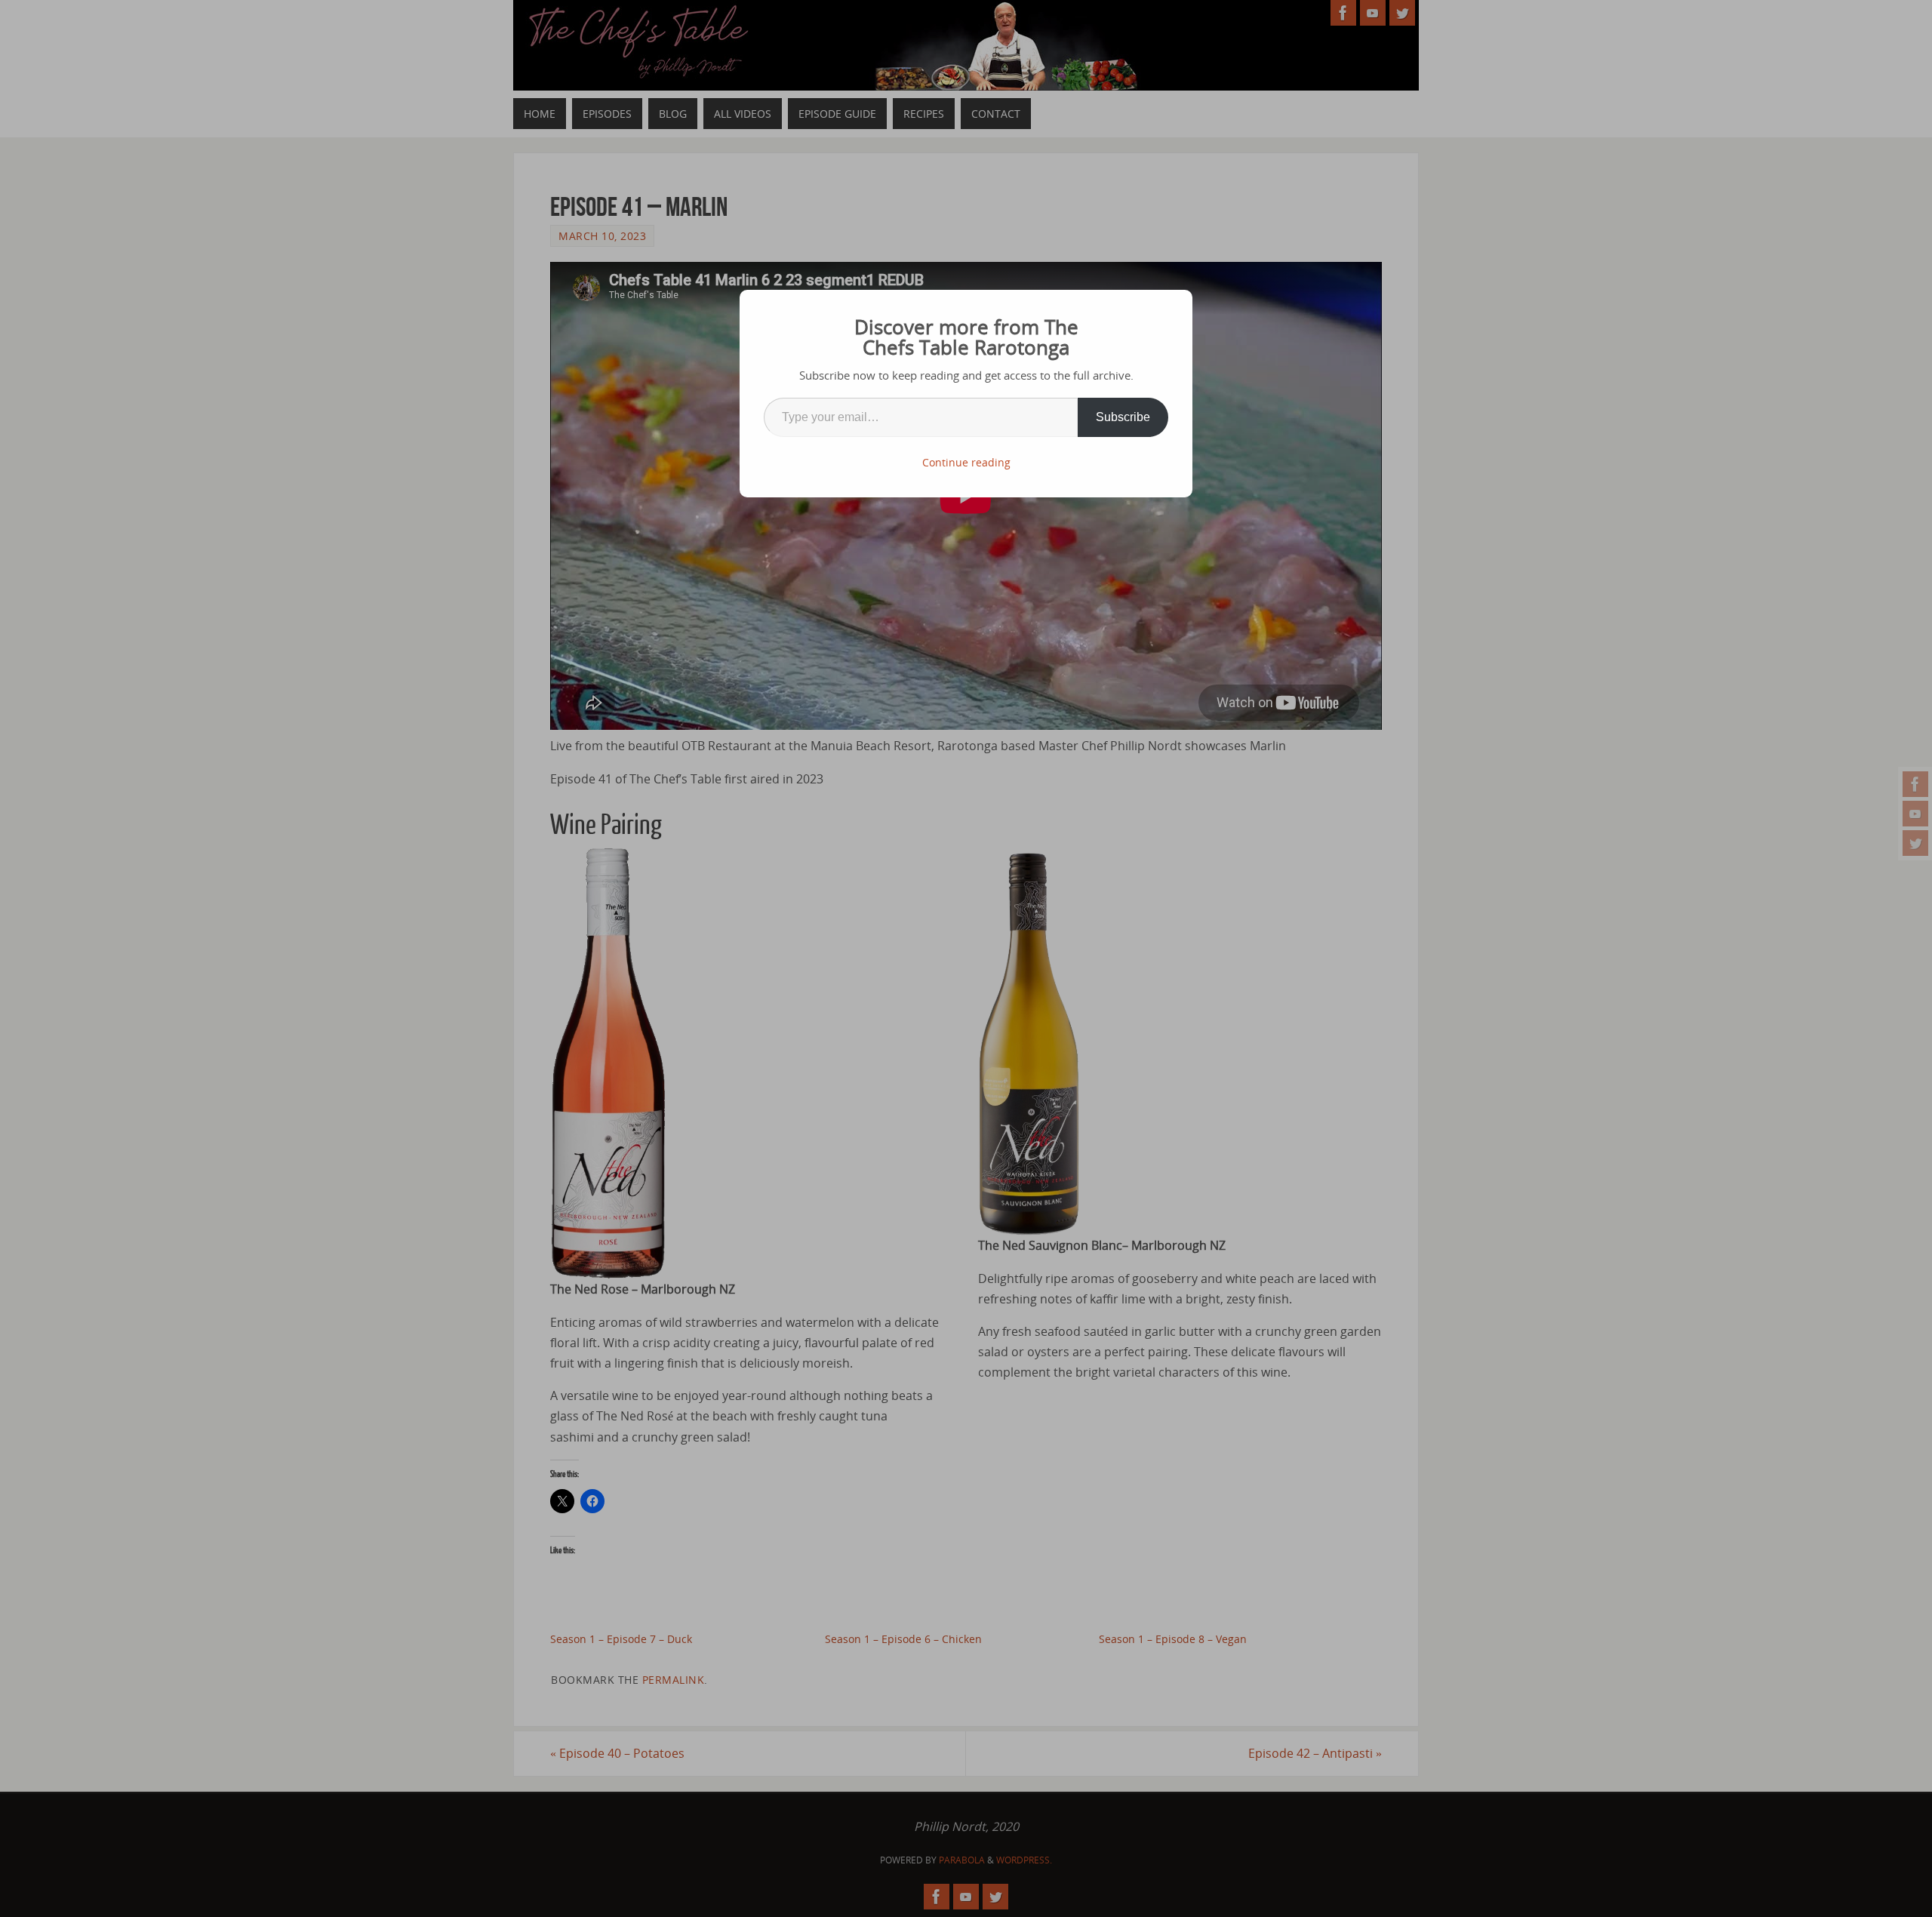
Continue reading (966, 462)
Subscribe (1123, 417)
